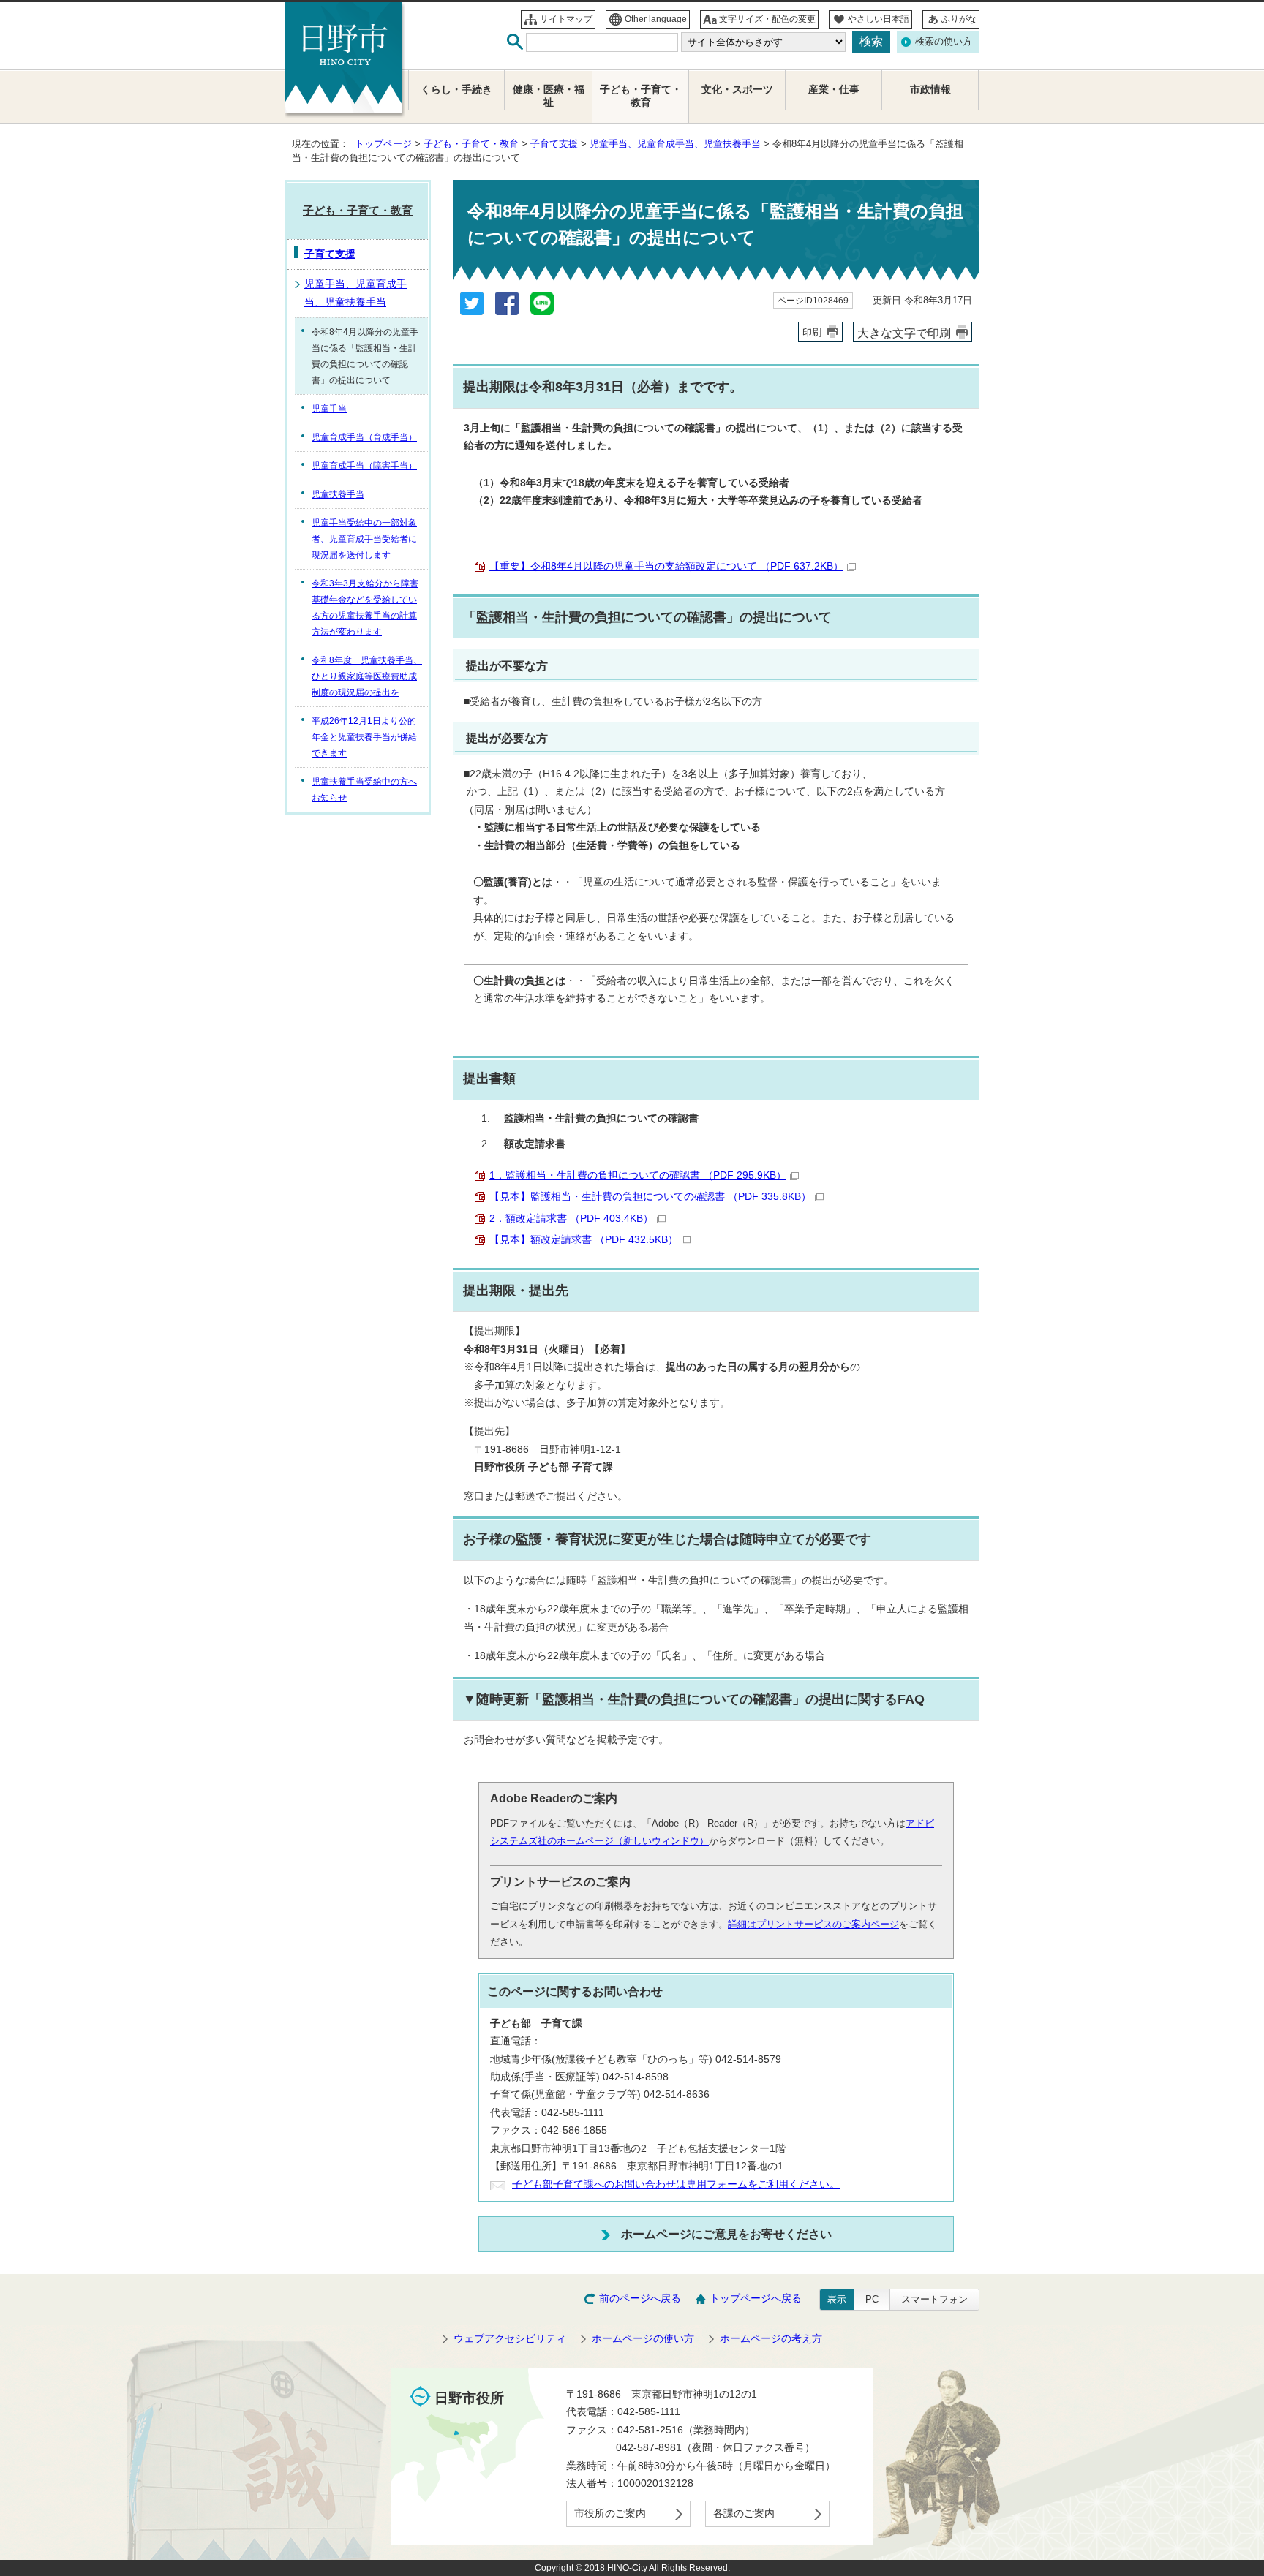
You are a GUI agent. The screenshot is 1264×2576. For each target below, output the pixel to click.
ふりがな (959, 19)
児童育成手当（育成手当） (364, 437)
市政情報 (930, 90)
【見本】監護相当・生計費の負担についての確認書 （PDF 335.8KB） (650, 1197)
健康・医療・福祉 (549, 96)
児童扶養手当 (338, 494)
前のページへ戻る (640, 2299)
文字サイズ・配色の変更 (767, 19)
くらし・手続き (456, 90)
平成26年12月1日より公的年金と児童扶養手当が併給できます (364, 737)
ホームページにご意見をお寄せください (726, 2234)
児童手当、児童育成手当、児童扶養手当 (675, 144)
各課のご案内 (744, 2513)
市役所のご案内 (610, 2513)
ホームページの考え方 (771, 2339)
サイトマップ (566, 19)
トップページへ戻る (756, 2299)
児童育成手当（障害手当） (364, 466)
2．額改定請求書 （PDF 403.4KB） (571, 1219)
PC (872, 2299)
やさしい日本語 (879, 19)
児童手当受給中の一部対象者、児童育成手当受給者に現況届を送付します (364, 539)
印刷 (812, 332)
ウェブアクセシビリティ (510, 2339)
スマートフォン (934, 2299)
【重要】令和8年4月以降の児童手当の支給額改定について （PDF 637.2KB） (666, 566)
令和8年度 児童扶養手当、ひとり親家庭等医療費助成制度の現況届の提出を (367, 676)
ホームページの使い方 (643, 2339)
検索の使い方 (944, 41)
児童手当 (329, 409)
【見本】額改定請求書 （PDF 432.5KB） (584, 1240)
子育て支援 (554, 144)
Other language (656, 19)
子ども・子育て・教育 (471, 144)
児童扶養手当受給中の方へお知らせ (364, 790)
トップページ (383, 144)
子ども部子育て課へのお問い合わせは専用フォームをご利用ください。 (676, 2184)
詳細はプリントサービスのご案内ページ (813, 1924)
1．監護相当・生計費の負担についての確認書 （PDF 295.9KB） (638, 1175)
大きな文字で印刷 (904, 333)
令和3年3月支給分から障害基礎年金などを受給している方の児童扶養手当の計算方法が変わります (365, 608)
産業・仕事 (834, 90)
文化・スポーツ (737, 90)
